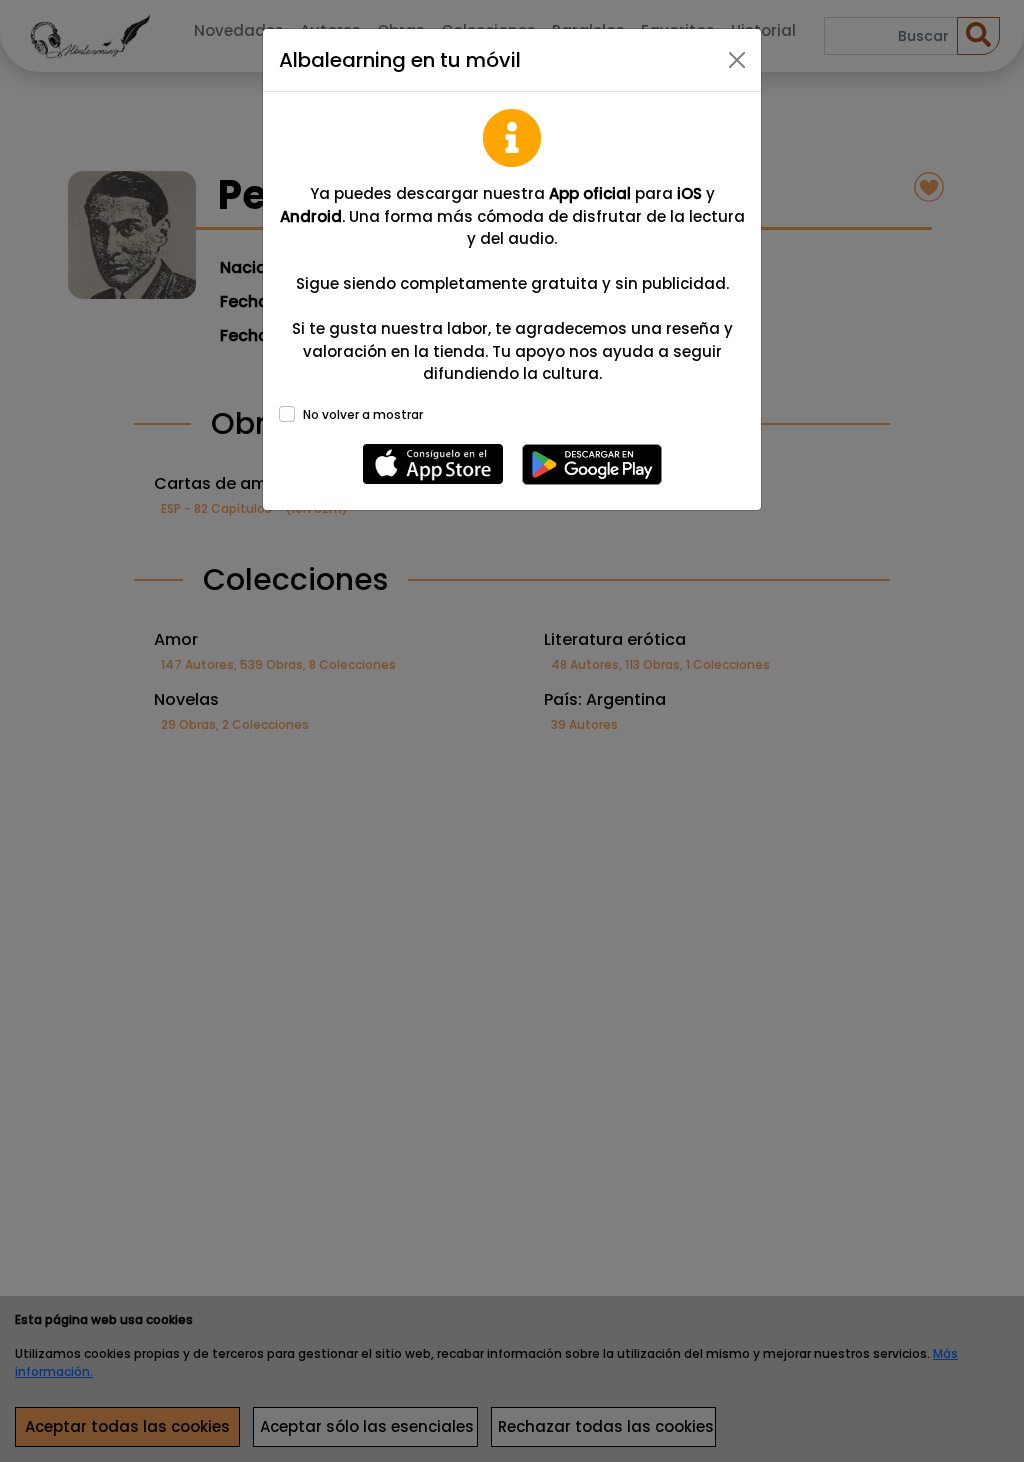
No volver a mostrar (363, 414)
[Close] (737, 60)
